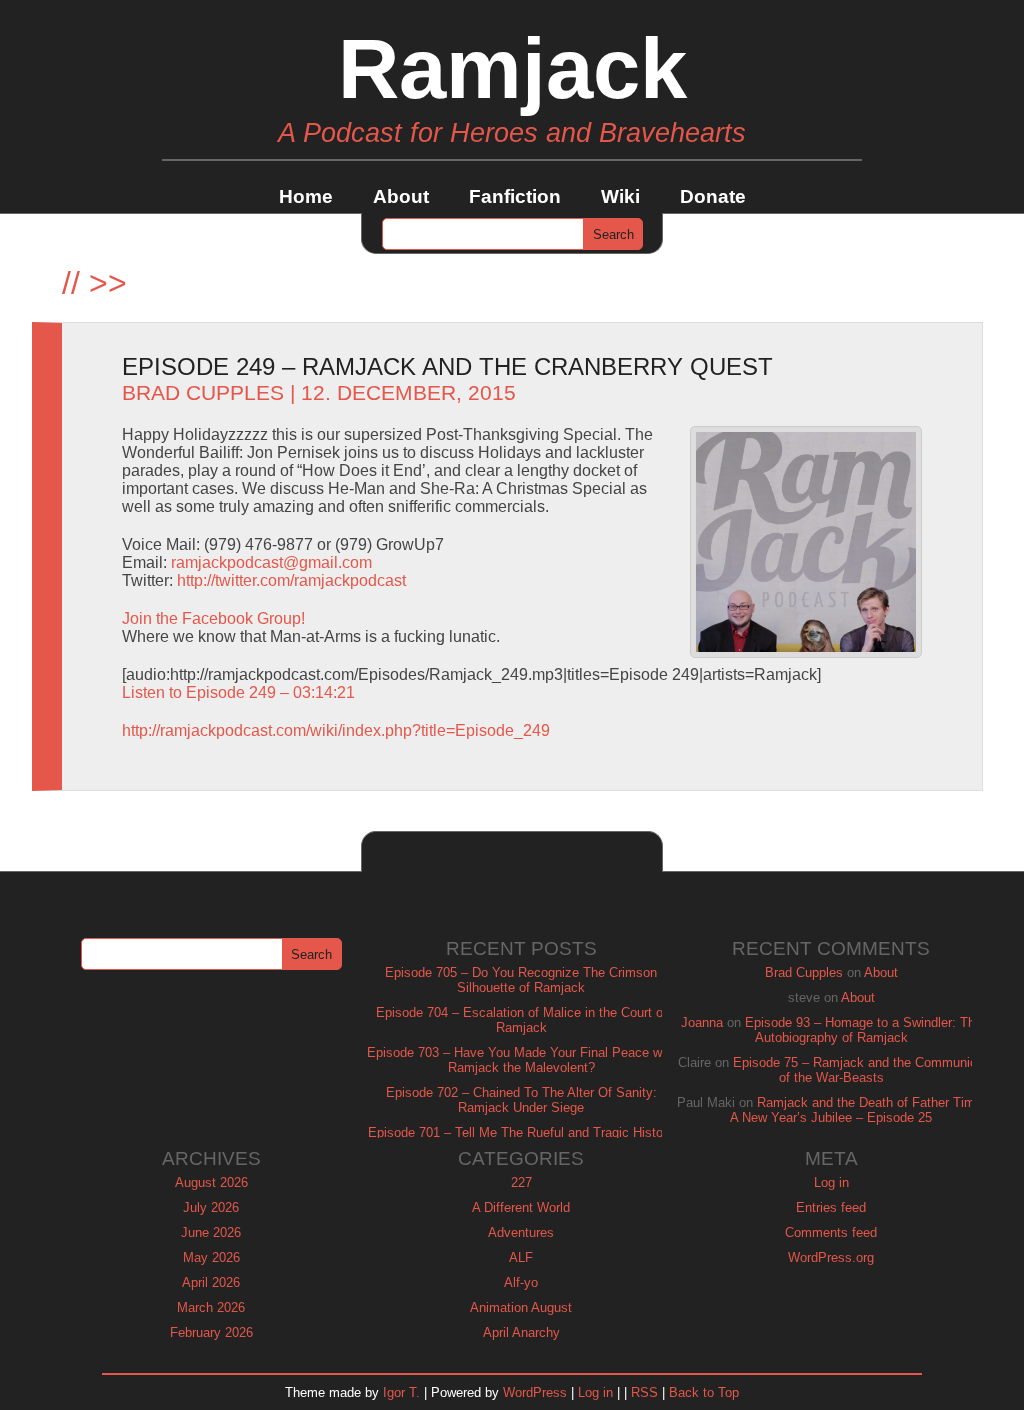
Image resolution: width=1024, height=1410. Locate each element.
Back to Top (704, 1392)
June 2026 (211, 1232)
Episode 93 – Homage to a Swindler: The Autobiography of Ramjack (863, 1030)
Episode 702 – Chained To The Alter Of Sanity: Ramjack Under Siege (521, 1100)
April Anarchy (521, 1332)
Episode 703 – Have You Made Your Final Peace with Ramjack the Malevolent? (521, 1060)
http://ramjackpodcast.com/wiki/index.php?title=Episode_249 (336, 730)
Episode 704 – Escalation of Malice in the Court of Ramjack (521, 1020)
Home (306, 196)
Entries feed (831, 1207)
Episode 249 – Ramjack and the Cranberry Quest (447, 366)
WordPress (535, 1392)
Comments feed (831, 1232)
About (401, 196)
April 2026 (211, 1282)
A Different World (521, 1207)
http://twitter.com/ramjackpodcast (291, 580)
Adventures (521, 1232)
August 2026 (211, 1182)
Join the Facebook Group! (213, 618)
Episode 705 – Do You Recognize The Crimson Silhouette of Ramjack (521, 980)
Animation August (521, 1307)
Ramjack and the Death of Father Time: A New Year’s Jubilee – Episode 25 (858, 1110)
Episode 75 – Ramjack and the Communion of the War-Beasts (858, 1070)
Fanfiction (515, 196)
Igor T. (401, 1392)
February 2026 (211, 1332)
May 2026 (211, 1257)
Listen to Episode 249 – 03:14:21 (238, 692)
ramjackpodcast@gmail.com (271, 562)
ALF (521, 1257)
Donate (713, 196)
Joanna (702, 1022)
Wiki (620, 196)
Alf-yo (521, 1282)
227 (521, 1182)
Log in (831, 1182)
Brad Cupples (203, 393)
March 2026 (211, 1307)
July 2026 (211, 1207)
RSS (644, 1392)
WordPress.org (831, 1257)
